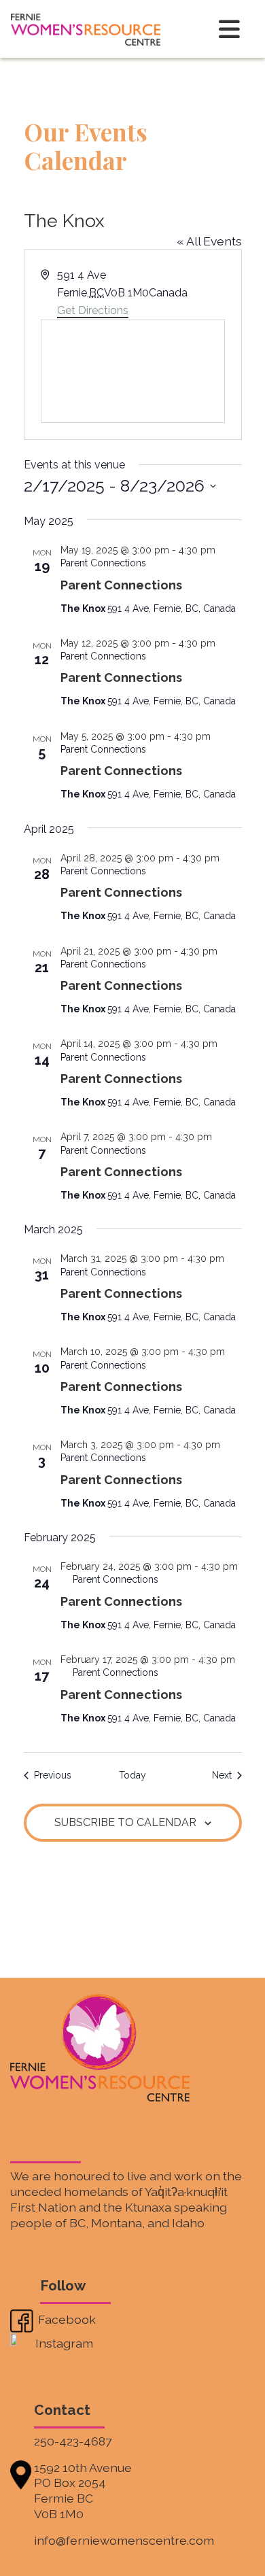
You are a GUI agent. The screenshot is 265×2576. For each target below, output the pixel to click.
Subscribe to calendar (125, 1822)
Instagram (64, 2342)
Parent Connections (121, 585)
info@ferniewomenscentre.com (124, 2540)
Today (132, 1775)
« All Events (209, 241)
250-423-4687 (73, 2441)
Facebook (66, 2319)
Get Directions (93, 310)
